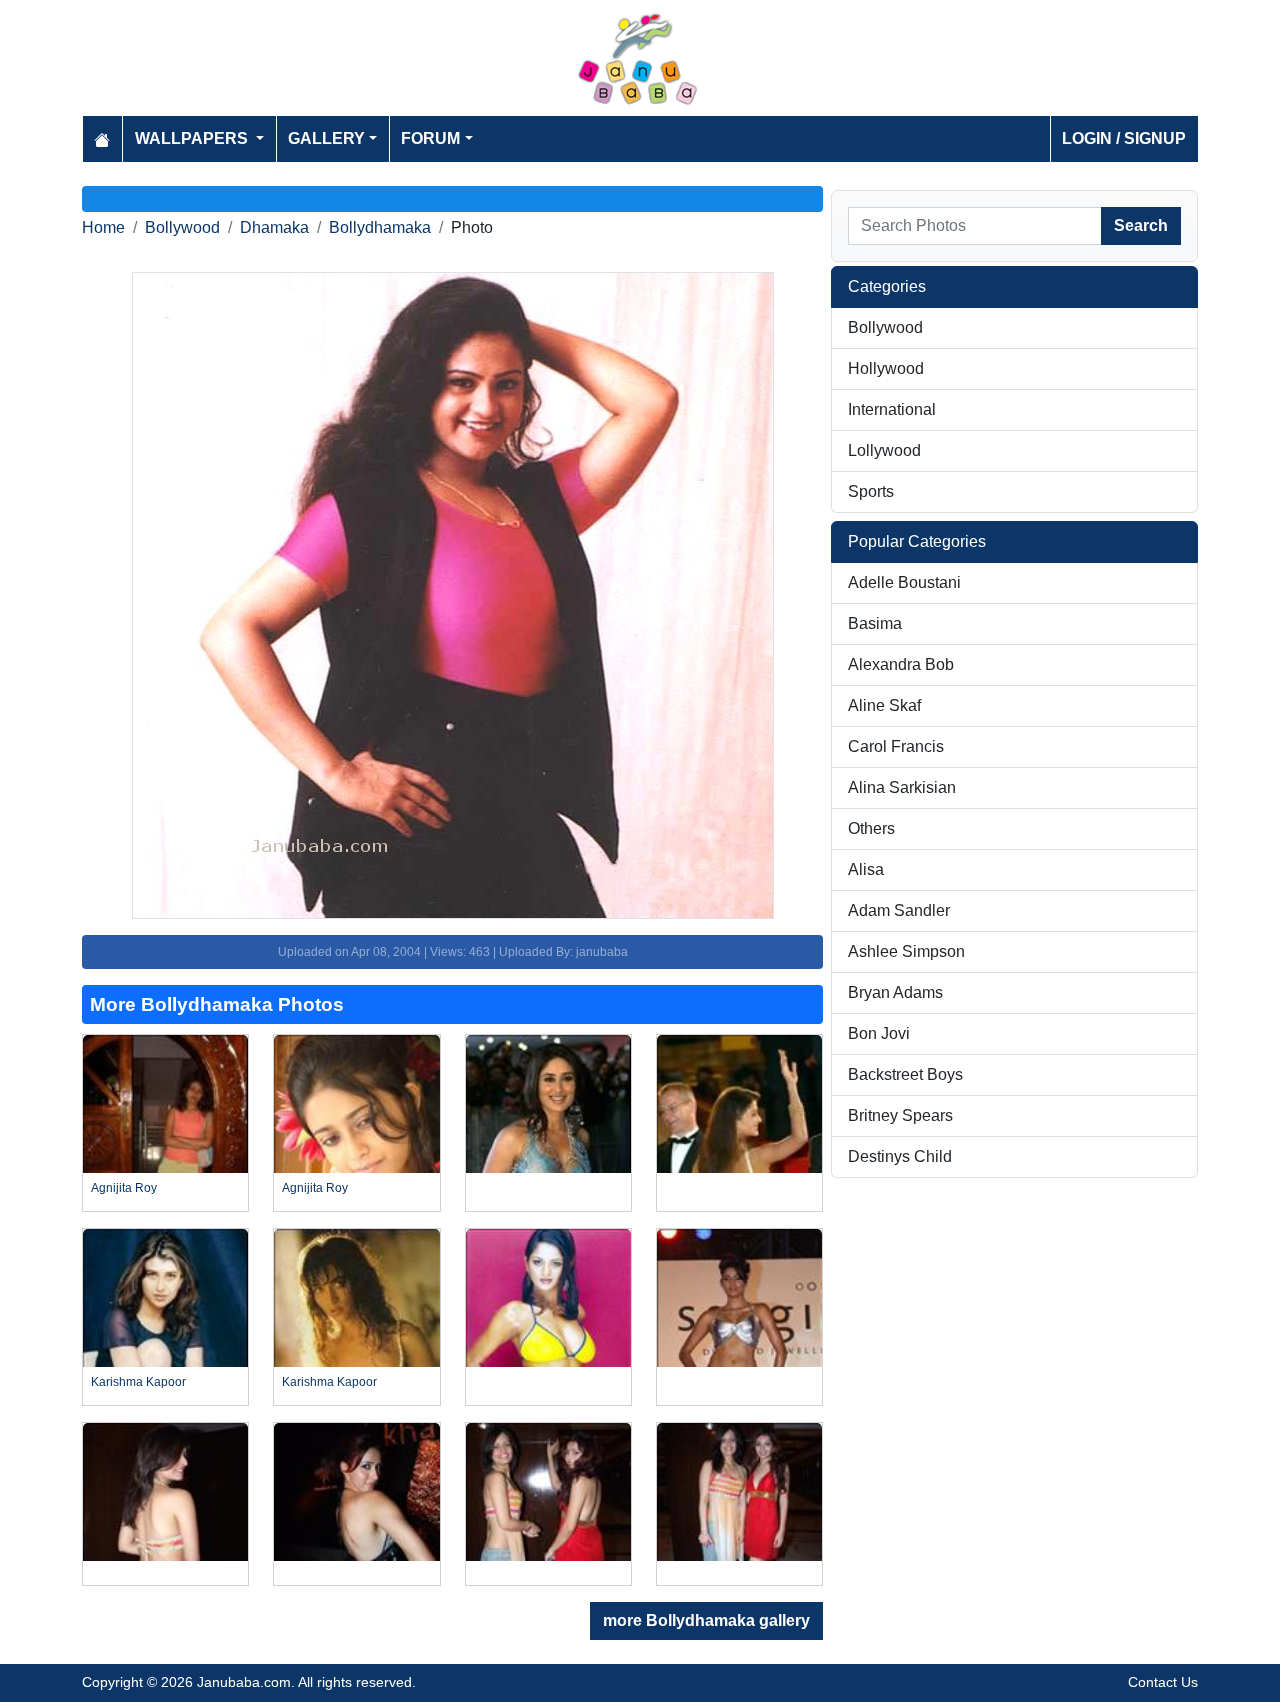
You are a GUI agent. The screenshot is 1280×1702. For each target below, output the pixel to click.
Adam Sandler (899, 910)
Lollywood (884, 450)
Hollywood (886, 368)
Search (1141, 225)
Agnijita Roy (124, 1188)
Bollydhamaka (380, 227)
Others (871, 828)
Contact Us (1163, 1682)
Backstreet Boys (905, 1074)
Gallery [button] (326, 138)
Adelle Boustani (904, 582)
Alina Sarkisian (902, 787)
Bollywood (182, 227)
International (892, 409)
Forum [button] (430, 138)
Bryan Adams (895, 992)
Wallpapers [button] (193, 138)
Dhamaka (274, 227)
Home (103, 227)
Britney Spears (900, 1115)
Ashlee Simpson (906, 951)
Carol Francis (896, 746)
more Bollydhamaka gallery (706, 1620)
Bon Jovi (879, 1033)
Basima (875, 623)
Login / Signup (1124, 138)
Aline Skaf (884, 705)
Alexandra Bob (901, 664)
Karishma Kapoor (138, 1382)
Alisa (866, 869)
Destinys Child (900, 1156)
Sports (871, 491)
